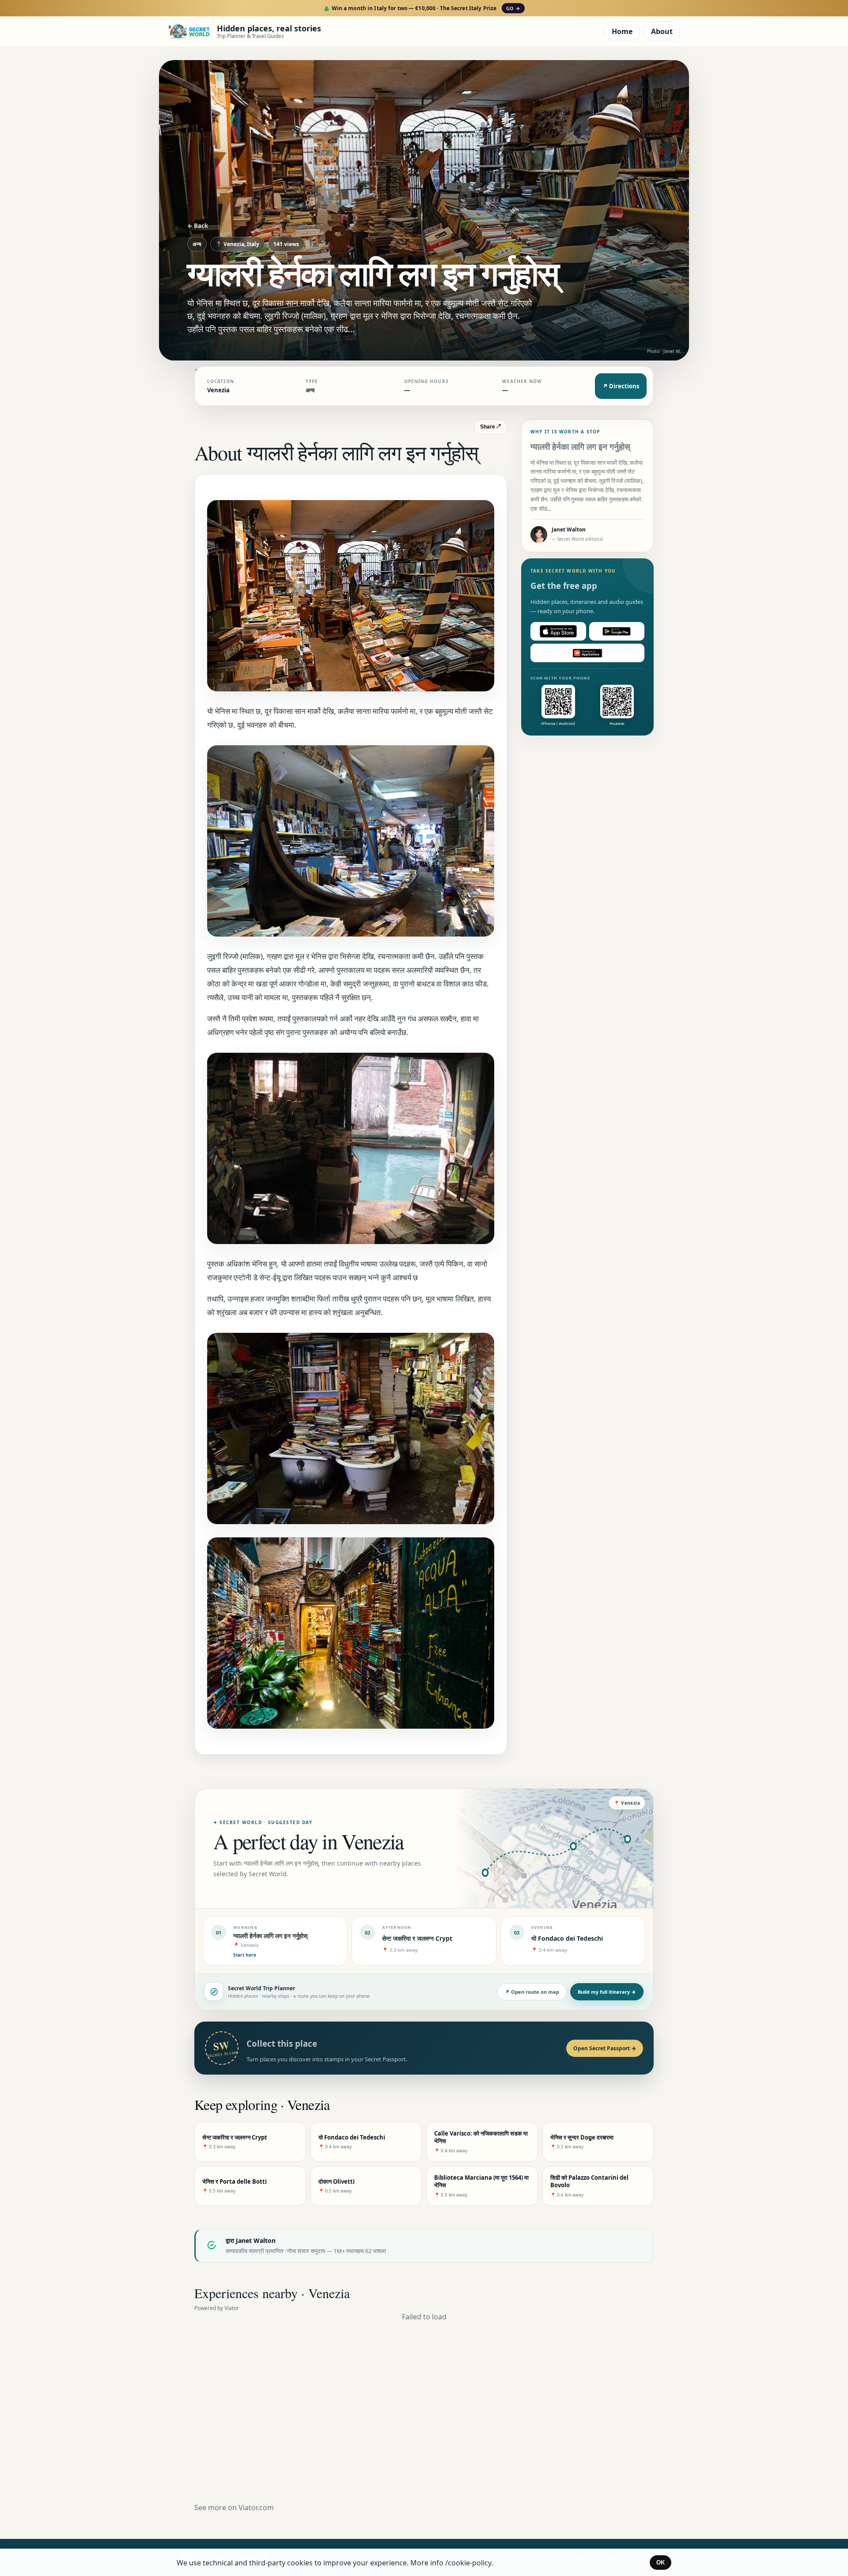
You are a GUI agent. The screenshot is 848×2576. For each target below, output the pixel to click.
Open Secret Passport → (605, 2048)
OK (661, 2563)
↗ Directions (621, 386)
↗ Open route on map (532, 1992)
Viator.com (256, 2508)
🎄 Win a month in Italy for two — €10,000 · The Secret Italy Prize (422, 8)
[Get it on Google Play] (617, 631)
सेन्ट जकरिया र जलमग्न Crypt (417, 1938)
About (662, 31)
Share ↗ (490, 427)
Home (622, 31)
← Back (198, 226)
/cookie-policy (468, 2563)
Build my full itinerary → (607, 1992)
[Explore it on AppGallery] (587, 653)
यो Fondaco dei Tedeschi (567, 1938)
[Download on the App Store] (558, 631)
